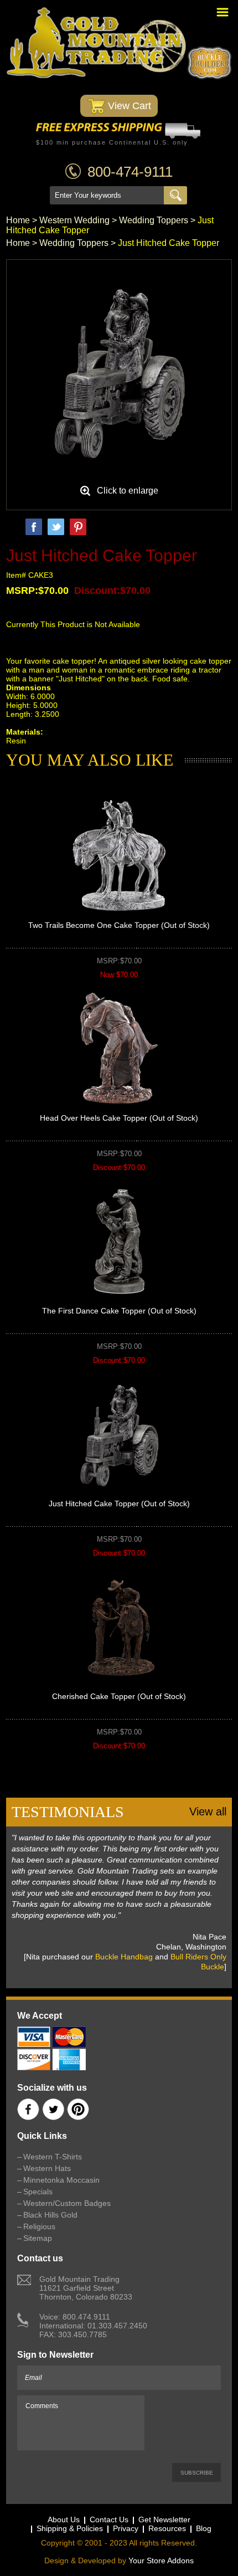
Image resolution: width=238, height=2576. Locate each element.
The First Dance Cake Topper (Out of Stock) (119, 1311)
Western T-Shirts (53, 2157)
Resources (167, 2528)
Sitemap (38, 2238)
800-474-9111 (130, 172)
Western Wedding (74, 220)
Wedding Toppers (154, 220)
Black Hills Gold (50, 2215)
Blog (204, 2528)
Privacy (126, 2528)
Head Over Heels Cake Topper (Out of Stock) (119, 1118)
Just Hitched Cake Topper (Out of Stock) (119, 1503)
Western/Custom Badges (67, 2203)
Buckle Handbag (124, 1957)
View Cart (128, 106)
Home (18, 220)
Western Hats (47, 2168)
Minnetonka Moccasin (61, 2180)
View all (208, 1812)
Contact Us (109, 2519)
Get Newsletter (164, 2519)
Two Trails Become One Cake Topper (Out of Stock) (119, 925)
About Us (64, 2519)
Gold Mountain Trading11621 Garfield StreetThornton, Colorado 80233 (86, 2288)
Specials (38, 2192)
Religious (39, 2226)
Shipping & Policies (70, 2528)
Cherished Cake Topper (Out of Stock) (119, 1696)
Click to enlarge (128, 491)
